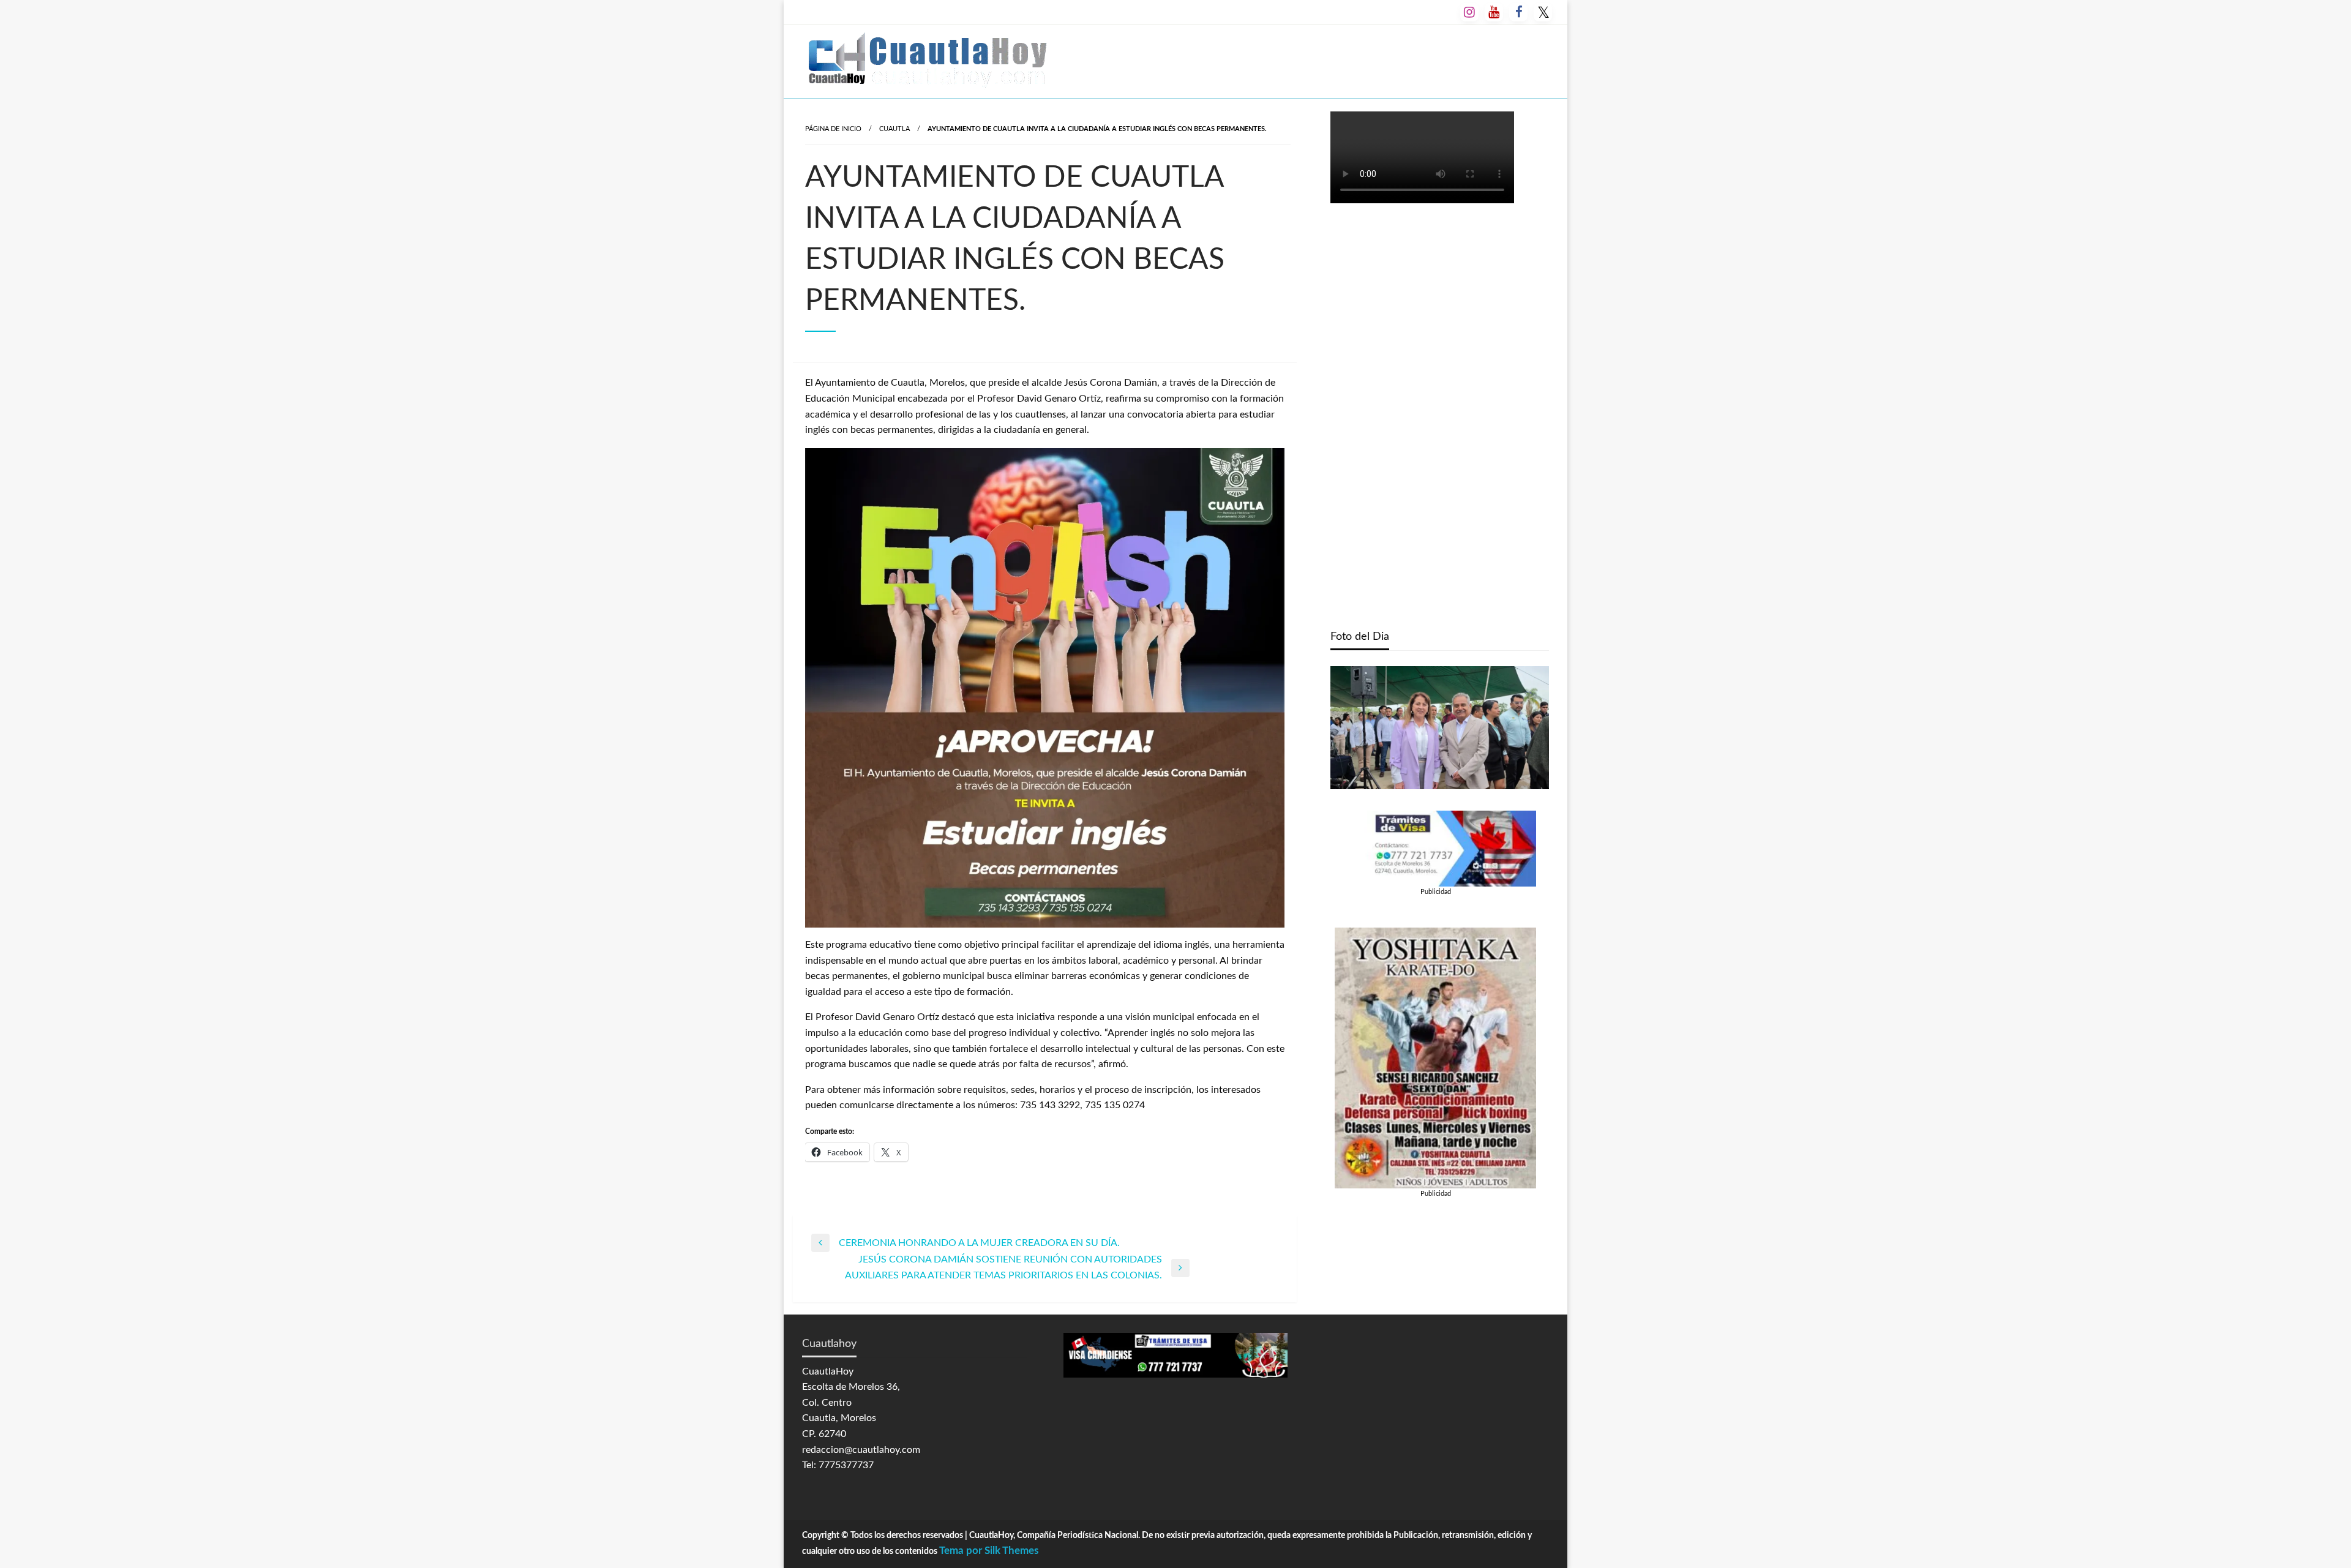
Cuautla (894, 129)
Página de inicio (833, 129)
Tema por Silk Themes (989, 1551)
